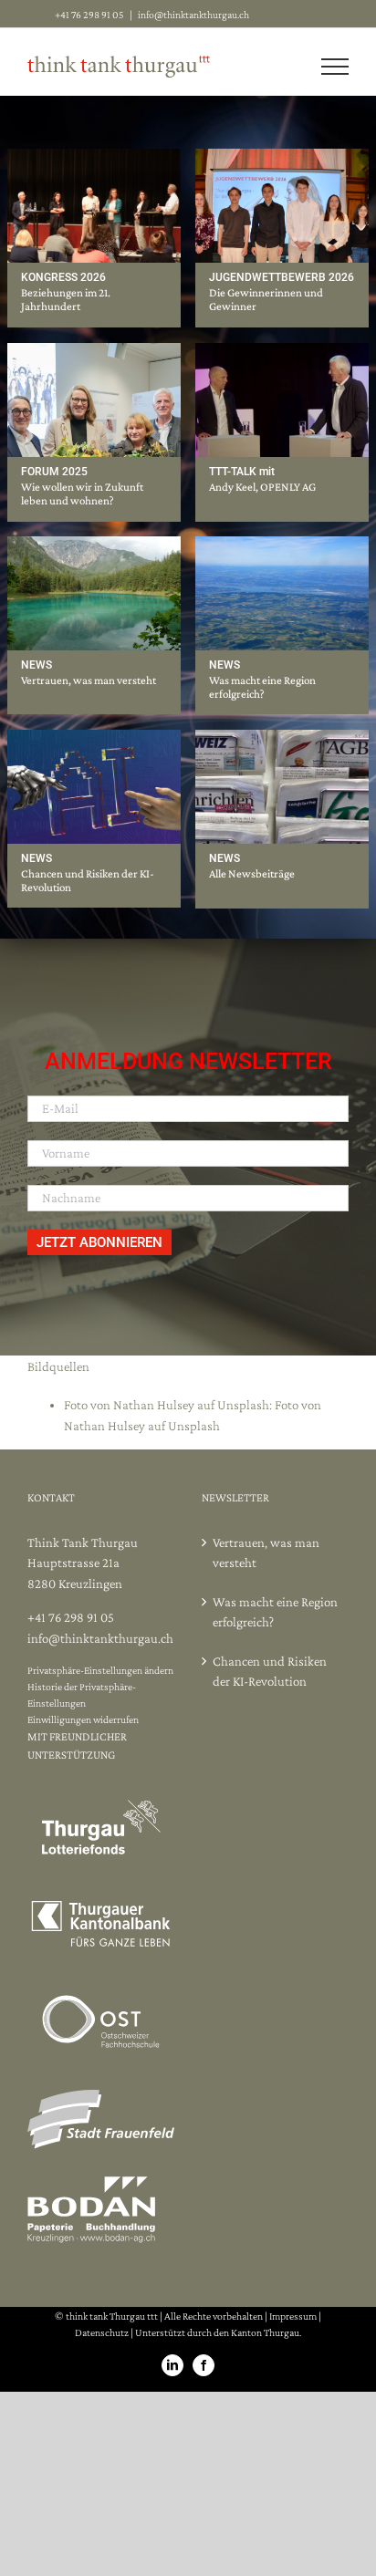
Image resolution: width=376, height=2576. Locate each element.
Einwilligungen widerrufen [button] (83, 1719)
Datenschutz (102, 2332)
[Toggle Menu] (335, 67)
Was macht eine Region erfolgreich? (262, 687)
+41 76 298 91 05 (71, 1617)
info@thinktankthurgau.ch (193, 15)
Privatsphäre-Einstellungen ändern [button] (100, 1670)
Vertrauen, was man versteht (89, 680)
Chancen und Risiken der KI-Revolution (270, 1672)
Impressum (293, 2316)
